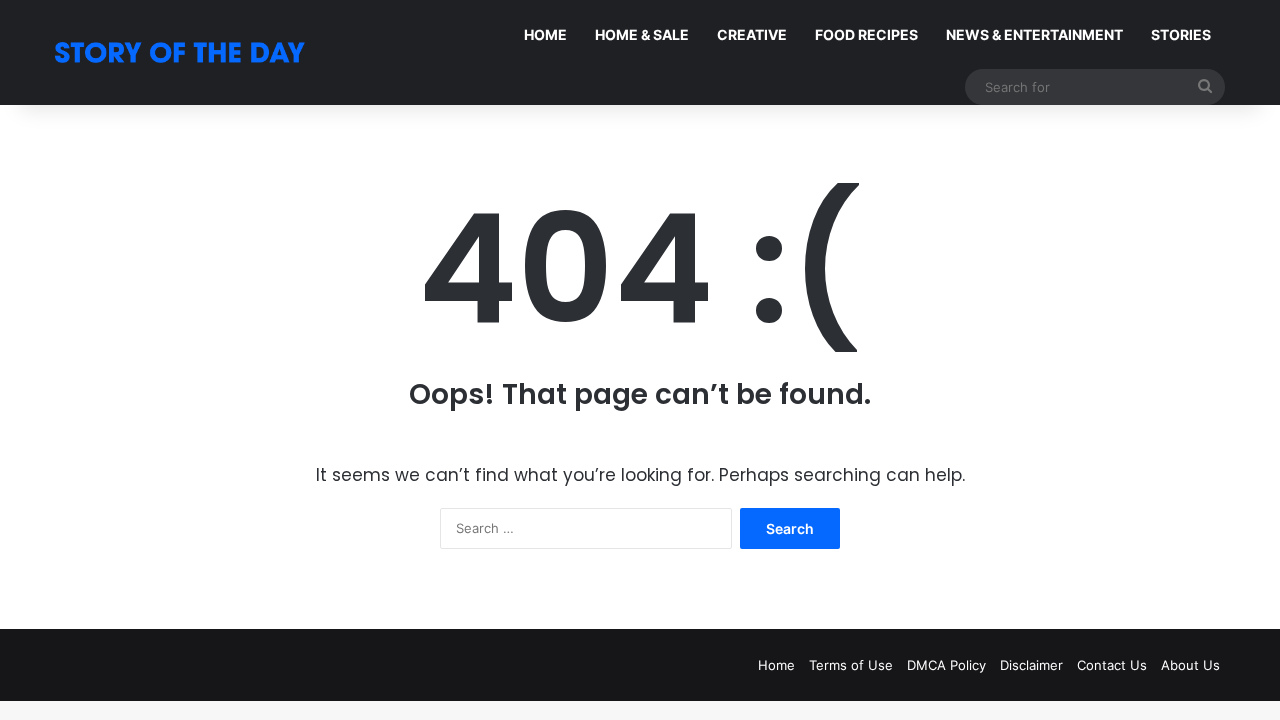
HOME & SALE (642, 34)
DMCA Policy (946, 665)
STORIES (1181, 34)
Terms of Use (851, 665)
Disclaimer (1031, 665)
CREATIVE (752, 34)
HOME (545, 34)
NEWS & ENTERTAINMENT (1034, 34)
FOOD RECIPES (866, 34)
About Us (1190, 665)
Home (776, 665)
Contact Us (1112, 665)
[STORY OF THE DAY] (180, 52)
